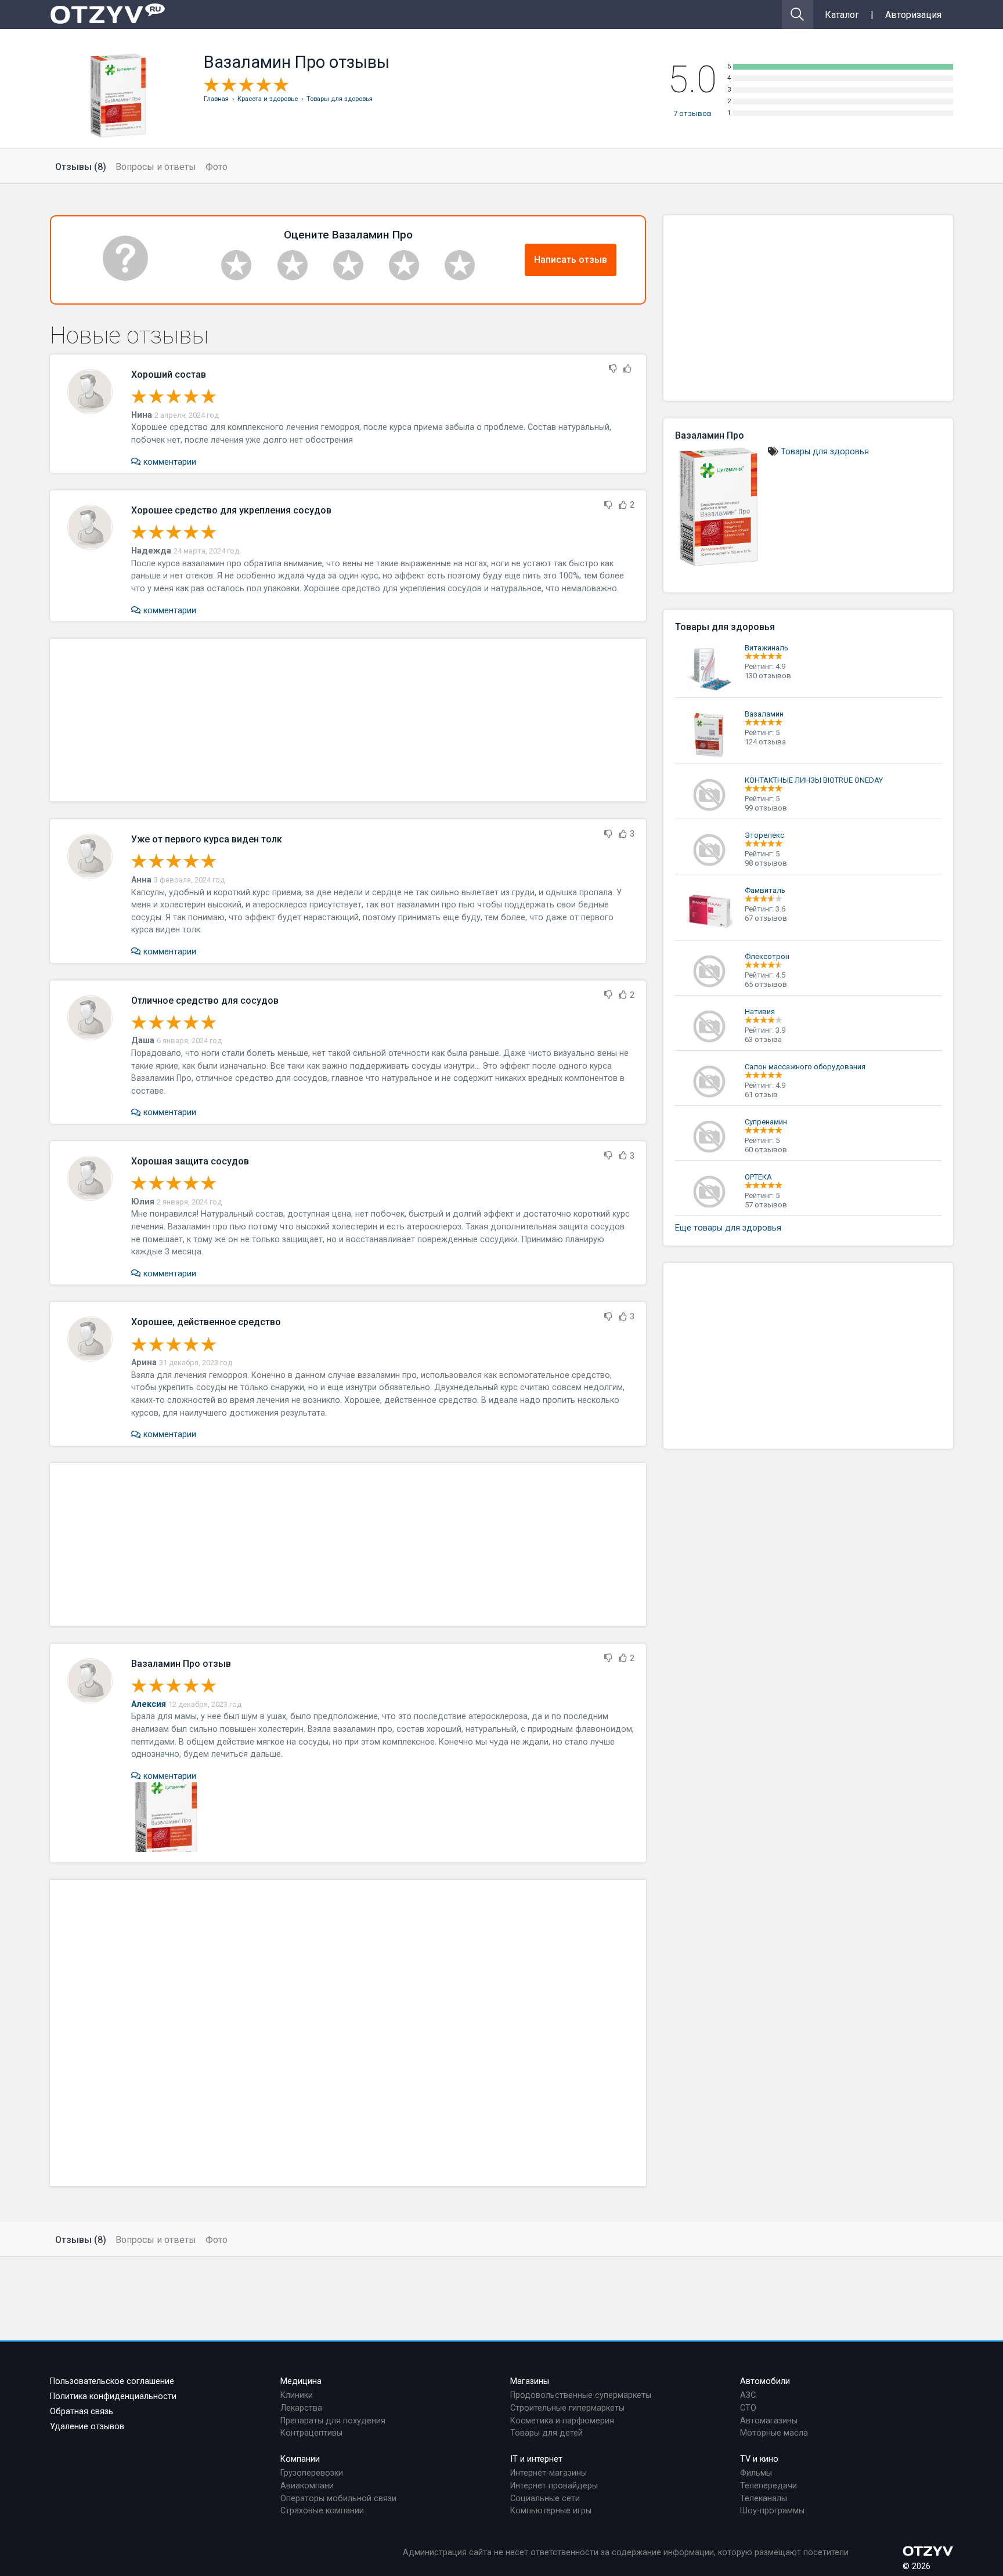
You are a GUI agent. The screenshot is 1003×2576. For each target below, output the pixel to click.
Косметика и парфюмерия (562, 2421)
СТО (748, 2408)
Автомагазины (769, 2421)
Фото (217, 167)
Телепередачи (769, 2486)
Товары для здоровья (825, 452)
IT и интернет (536, 2459)
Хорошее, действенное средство (206, 1322)
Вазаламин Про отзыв (181, 1664)
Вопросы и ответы (156, 167)
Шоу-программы (772, 2511)
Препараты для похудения (333, 2421)
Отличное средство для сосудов (205, 1001)
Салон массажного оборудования (805, 1067)
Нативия (760, 1012)
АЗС (748, 2395)
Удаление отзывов (87, 2427)
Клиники (297, 2395)
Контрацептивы (311, 2433)
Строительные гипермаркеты (567, 2408)
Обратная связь (82, 2412)
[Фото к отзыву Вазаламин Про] (166, 1817)
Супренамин (766, 1122)
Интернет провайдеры (554, 2486)
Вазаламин (764, 714)
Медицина (301, 2381)
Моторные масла (774, 2433)
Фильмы (756, 2473)
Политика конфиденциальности (113, 2396)
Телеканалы (764, 2499)
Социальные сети (545, 2499)
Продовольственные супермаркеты (581, 2395)
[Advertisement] (348, 720)
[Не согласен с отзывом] (613, 369)
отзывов (692, 113)
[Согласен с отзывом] (627, 369)
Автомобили (765, 2381)
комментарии (168, 462)
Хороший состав (169, 375)
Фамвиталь (765, 890)
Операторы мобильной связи (338, 2499)
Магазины (530, 2381)
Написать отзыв (571, 260)
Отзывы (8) (81, 167)
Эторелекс (764, 835)
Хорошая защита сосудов (190, 1161)
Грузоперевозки (312, 2473)
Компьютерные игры (551, 2511)
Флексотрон (767, 956)
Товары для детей (546, 2433)
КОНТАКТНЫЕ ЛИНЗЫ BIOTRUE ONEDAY (814, 780)
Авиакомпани (307, 2486)
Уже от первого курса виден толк (207, 839)
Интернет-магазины (549, 2473)
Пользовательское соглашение (112, 2381)
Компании (300, 2459)
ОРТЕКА (758, 1177)
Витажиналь (766, 648)
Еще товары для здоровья (728, 1228)
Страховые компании (322, 2511)
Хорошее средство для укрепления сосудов (231, 510)
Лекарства (301, 2408)
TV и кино (759, 2459)
